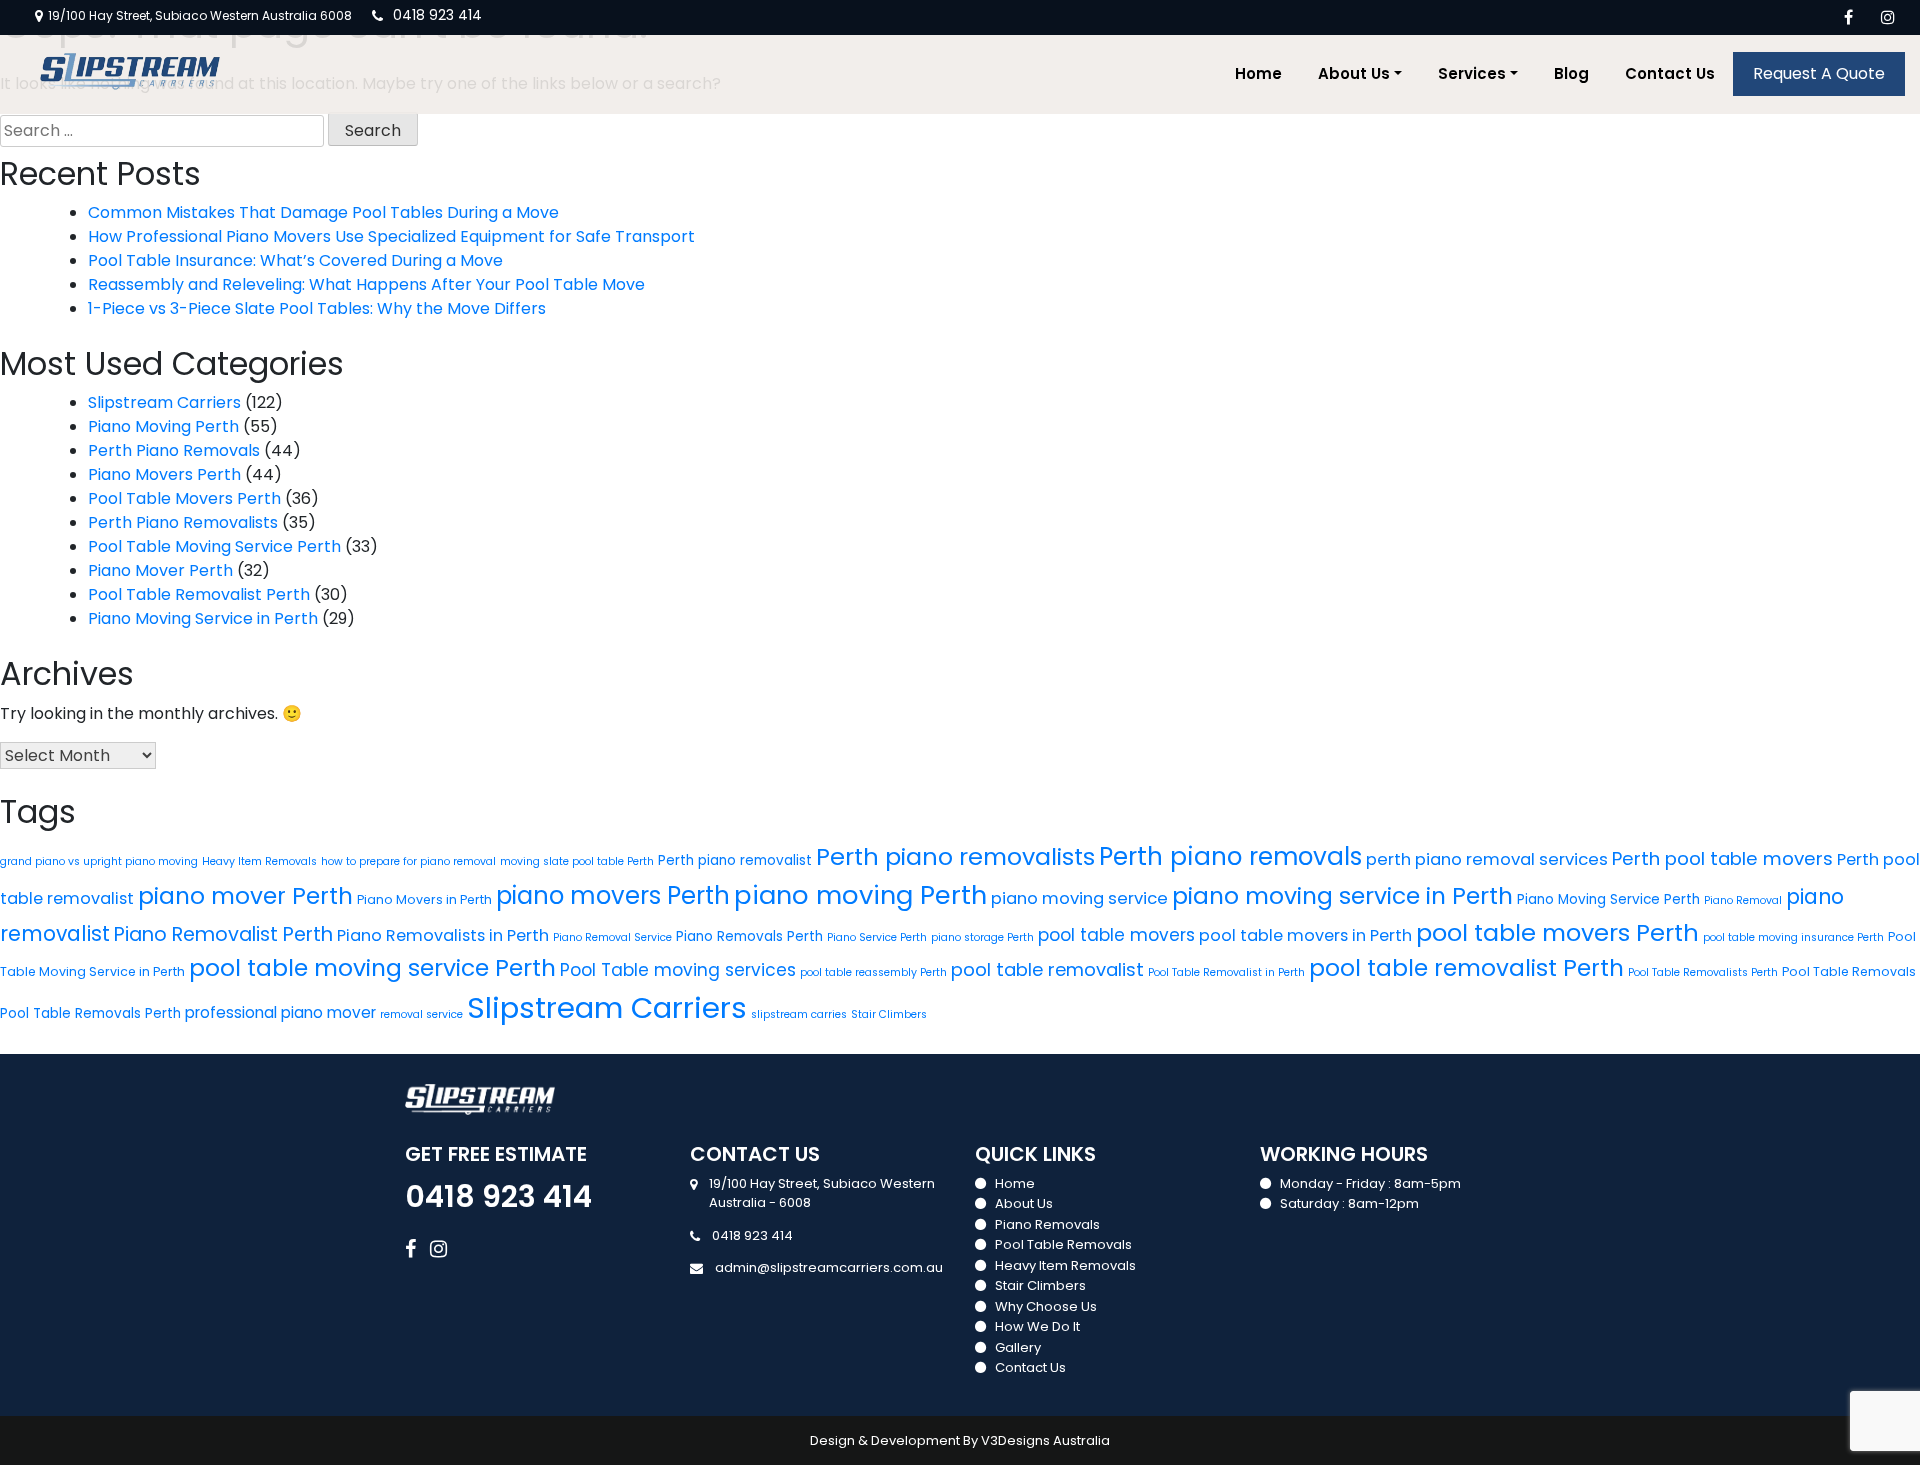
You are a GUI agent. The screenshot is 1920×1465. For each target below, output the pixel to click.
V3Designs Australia (1045, 1440)
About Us (1354, 73)
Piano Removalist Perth (223, 934)
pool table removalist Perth (1466, 968)
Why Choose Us (1046, 1306)
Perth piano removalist (735, 860)
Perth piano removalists (955, 856)
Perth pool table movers (1722, 858)
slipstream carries (799, 1014)
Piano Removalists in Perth (443, 935)
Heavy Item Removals (259, 861)
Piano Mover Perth (160, 570)
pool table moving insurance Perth (1793, 937)
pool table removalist (1047, 969)
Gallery (1018, 1347)
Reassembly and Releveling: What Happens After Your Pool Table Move (366, 284)
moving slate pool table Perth (577, 861)
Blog (1571, 73)
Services (1472, 73)
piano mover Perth (245, 896)
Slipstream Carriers (164, 402)
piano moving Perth (860, 895)
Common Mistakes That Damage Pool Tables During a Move (323, 212)
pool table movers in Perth (1305, 935)
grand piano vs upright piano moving (99, 861)
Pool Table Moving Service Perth (214, 546)
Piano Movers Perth (164, 474)
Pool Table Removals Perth (90, 1013)
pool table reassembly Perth (873, 972)
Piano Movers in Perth (424, 899)
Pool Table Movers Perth (184, 498)
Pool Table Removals (1849, 971)
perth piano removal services (1487, 859)
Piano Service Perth (877, 937)
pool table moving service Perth (372, 967)
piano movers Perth (613, 895)
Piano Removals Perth (749, 936)
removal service (421, 1014)
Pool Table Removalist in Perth (1226, 972)
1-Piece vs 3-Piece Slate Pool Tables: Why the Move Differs (317, 308)
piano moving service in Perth (1342, 895)
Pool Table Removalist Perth (199, 594)
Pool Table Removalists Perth (1703, 972)
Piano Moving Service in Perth (203, 618)
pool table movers (1116, 935)
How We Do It (1037, 1326)
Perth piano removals (1230, 856)
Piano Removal (1743, 900)
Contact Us (1670, 73)
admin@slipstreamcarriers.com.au (829, 1267)
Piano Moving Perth (163, 426)
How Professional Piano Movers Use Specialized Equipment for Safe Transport (391, 236)
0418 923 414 (437, 15)
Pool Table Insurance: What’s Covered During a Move (295, 260)
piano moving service (1079, 898)
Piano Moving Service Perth (1608, 899)
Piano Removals (1047, 1224)
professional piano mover (280, 1012)
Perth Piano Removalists (183, 522)
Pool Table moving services (678, 970)
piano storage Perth (982, 937)
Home (1258, 73)
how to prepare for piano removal (408, 861)
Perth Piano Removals (174, 450)
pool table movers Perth (1557, 932)
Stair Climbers (889, 1014)
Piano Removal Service (612, 937)
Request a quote (1819, 73)
